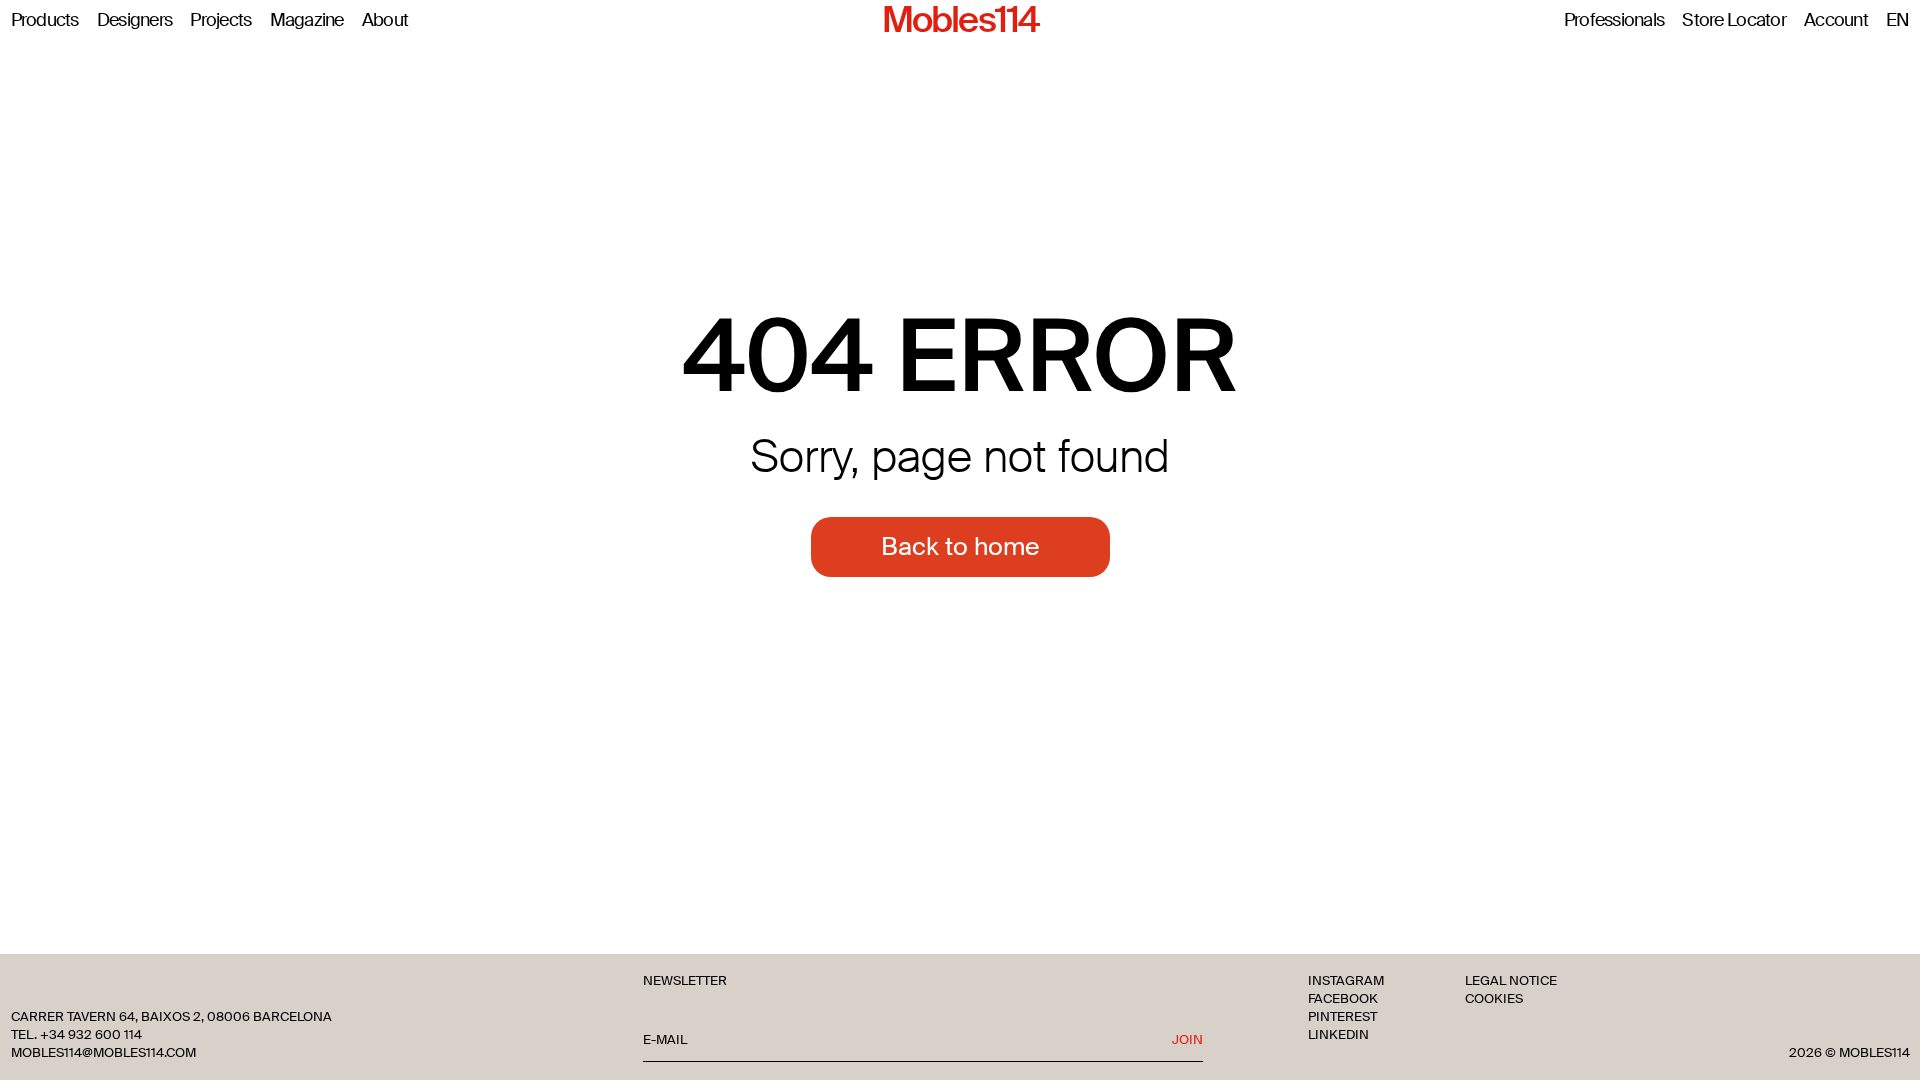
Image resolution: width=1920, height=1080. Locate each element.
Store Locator (1734, 21)
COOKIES (1494, 999)
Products (45, 21)
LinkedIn (1338, 1035)
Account (1836, 21)
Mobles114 (960, 21)
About (385, 21)
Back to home (960, 546)
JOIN (1187, 1040)
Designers (135, 21)
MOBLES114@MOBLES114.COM (103, 1053)
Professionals (1614, 21)
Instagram (1346, 981)
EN (1898, 21)
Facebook (1343, 999)
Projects (220, 21)
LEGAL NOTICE (1511, 981)
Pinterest (1342, 1017)
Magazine (307, 21)
